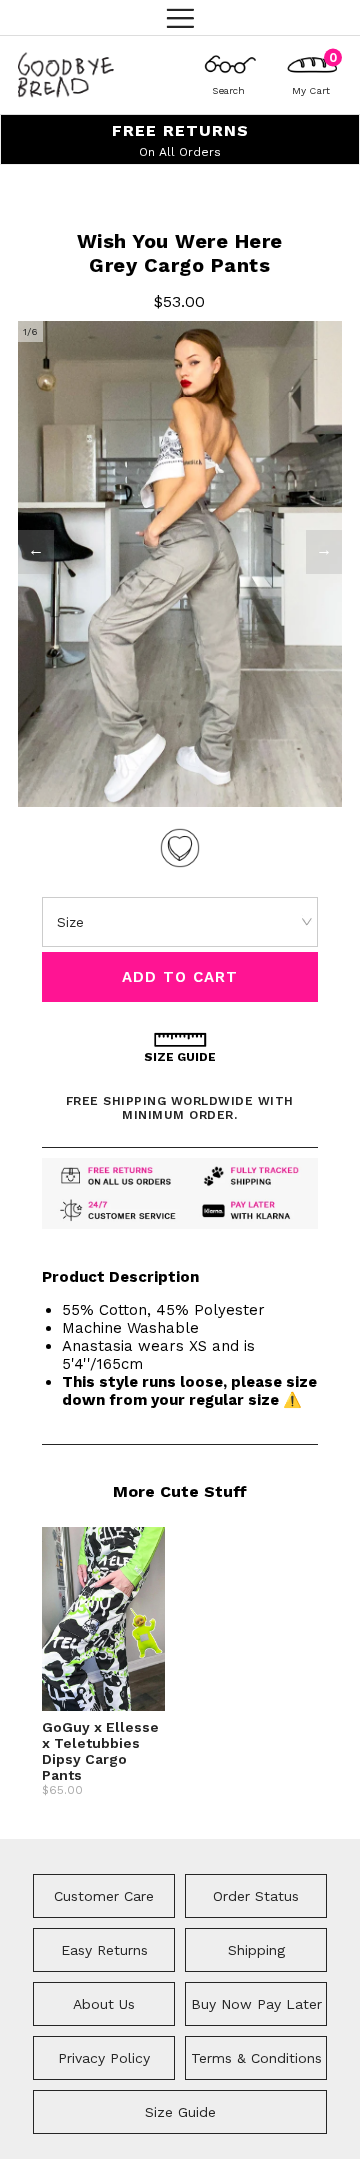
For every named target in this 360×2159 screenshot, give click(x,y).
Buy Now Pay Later (256, 2004)
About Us (104, 2004)
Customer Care (104, 1896)
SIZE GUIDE (180, 1057)
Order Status (256, 1896)
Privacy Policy (104, 2058)
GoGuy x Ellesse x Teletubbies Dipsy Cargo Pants (100, 1751)
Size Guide (180, 2112)
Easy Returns (104, 1950)
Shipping (256, 1950)
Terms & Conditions (256, 2058)
